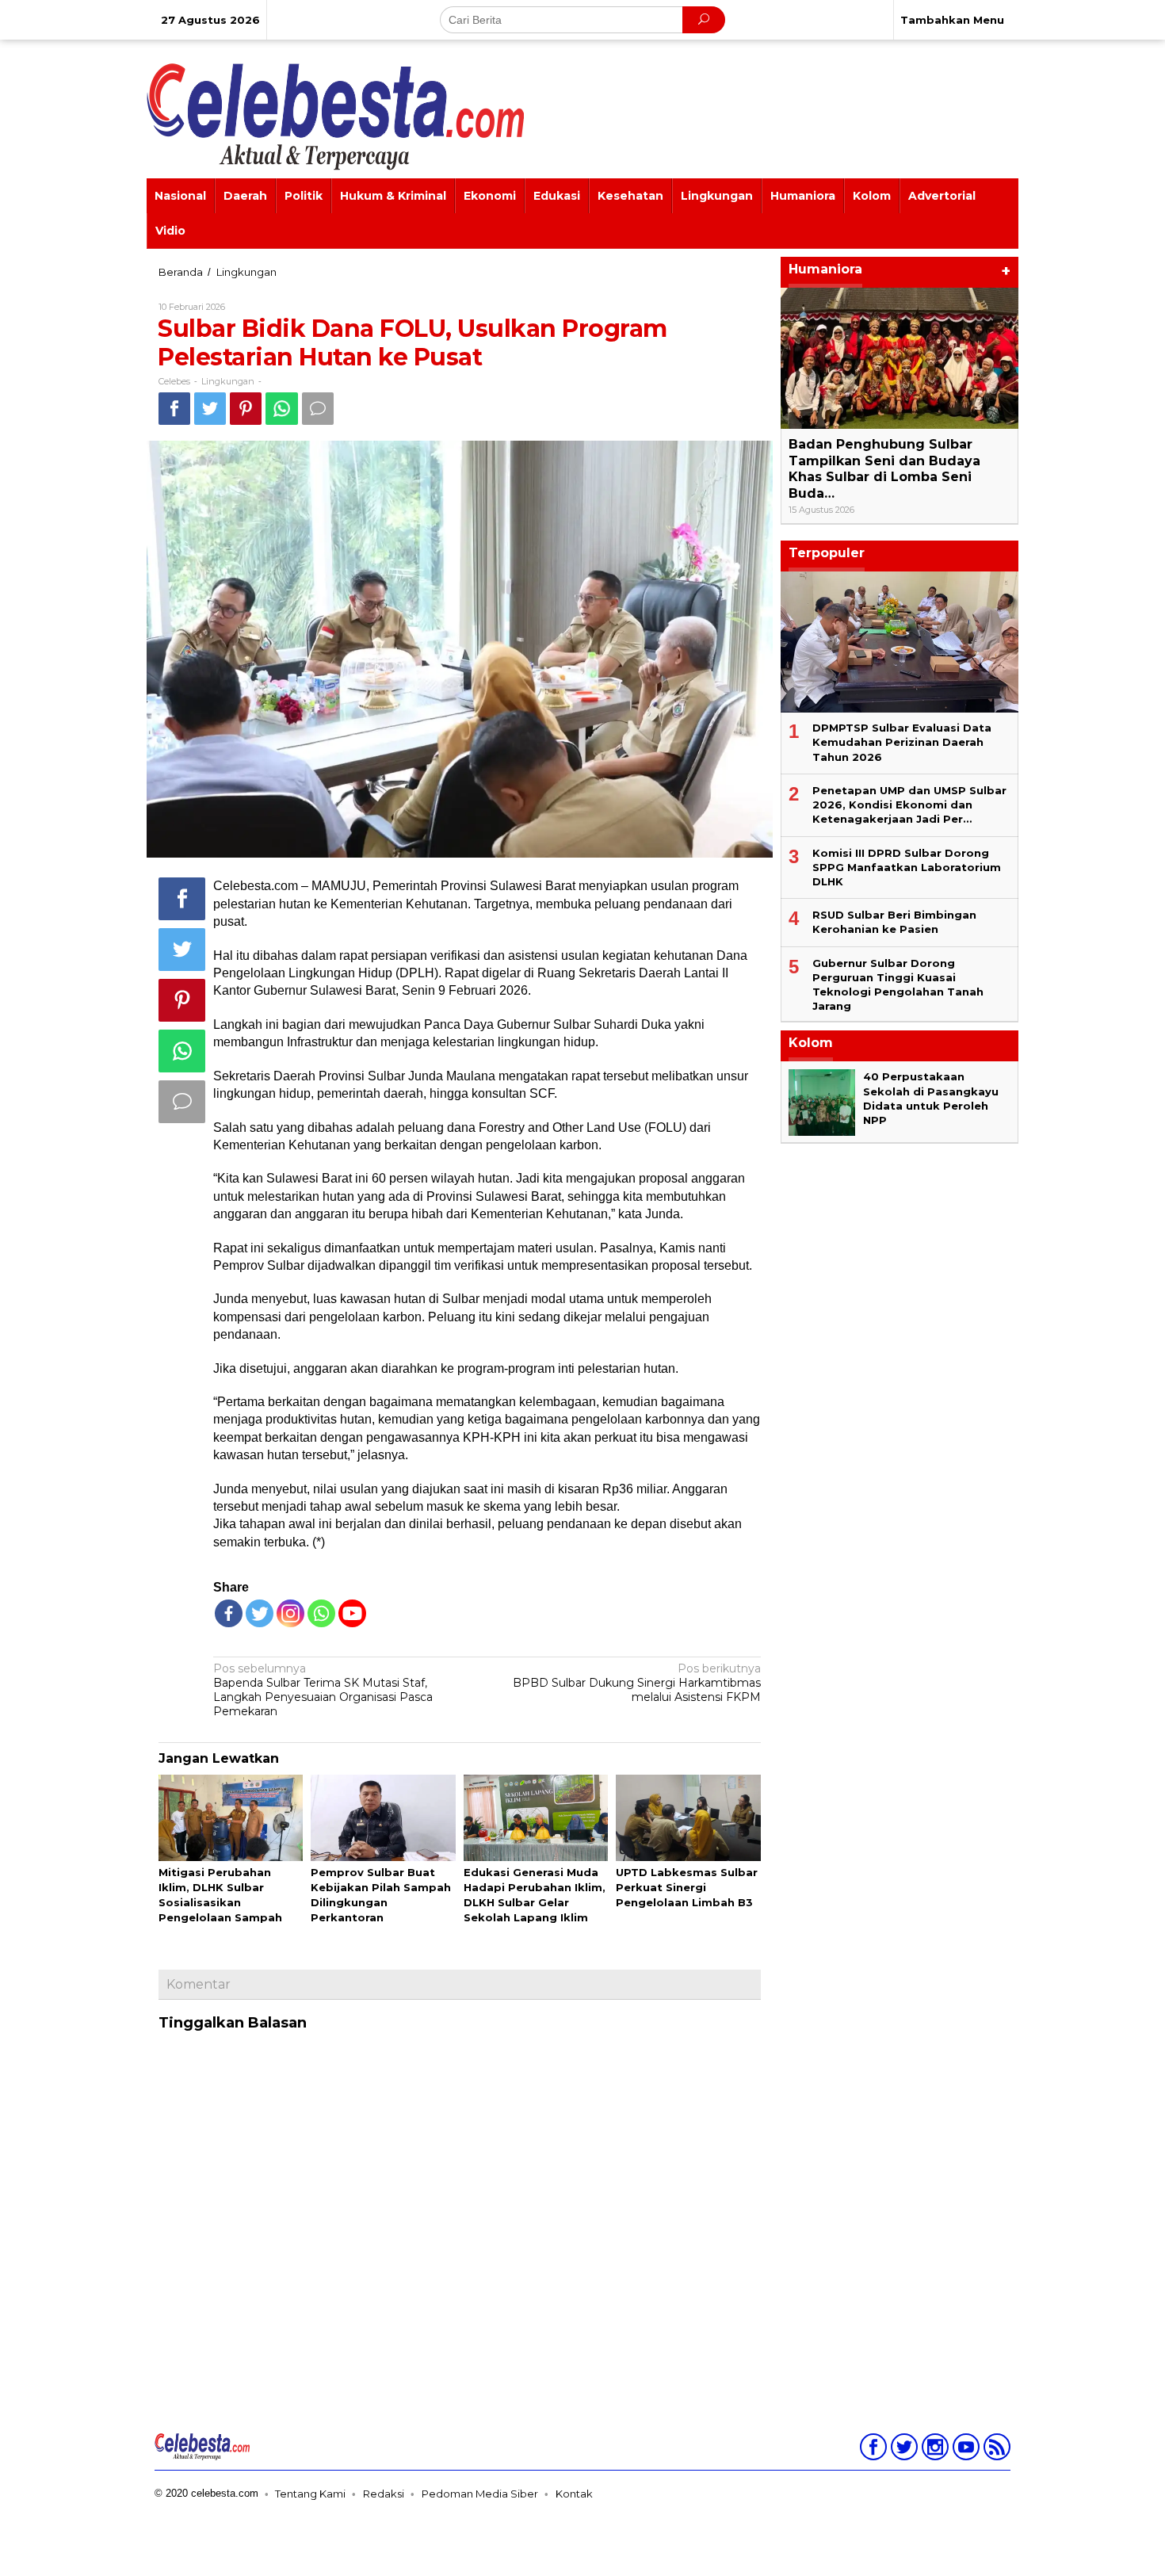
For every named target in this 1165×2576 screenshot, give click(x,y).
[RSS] (995, 2450)
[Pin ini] (246, 409)
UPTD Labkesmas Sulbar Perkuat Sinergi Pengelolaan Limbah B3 (687, 1887)
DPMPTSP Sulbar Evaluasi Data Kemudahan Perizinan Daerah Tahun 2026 (902, 742)
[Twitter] (260, 1613)
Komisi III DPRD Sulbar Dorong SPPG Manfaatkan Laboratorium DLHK (907, 867)
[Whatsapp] (282, 409)
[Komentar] (318, 409)
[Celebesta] (335, 116)
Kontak (574, 2494)
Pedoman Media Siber (480, 2494)
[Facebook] (229, 1613)
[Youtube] (964, 2450)
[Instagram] (933, 2450)
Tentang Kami (310, 2494)
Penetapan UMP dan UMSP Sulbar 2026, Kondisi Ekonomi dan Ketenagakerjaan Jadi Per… (909, 805)
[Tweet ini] (210, 409)
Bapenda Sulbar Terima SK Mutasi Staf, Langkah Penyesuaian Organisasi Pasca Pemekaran (323, 1690)
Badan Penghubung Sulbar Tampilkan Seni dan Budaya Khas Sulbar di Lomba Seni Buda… (884, 469)
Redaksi (384, 2494)
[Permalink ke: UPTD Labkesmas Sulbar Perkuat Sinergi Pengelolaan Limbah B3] (688, 1819)
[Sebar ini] (174, 409)
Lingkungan (228, 381)
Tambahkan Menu (952, 20)
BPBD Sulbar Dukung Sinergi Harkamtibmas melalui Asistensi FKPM (637, 1683)
